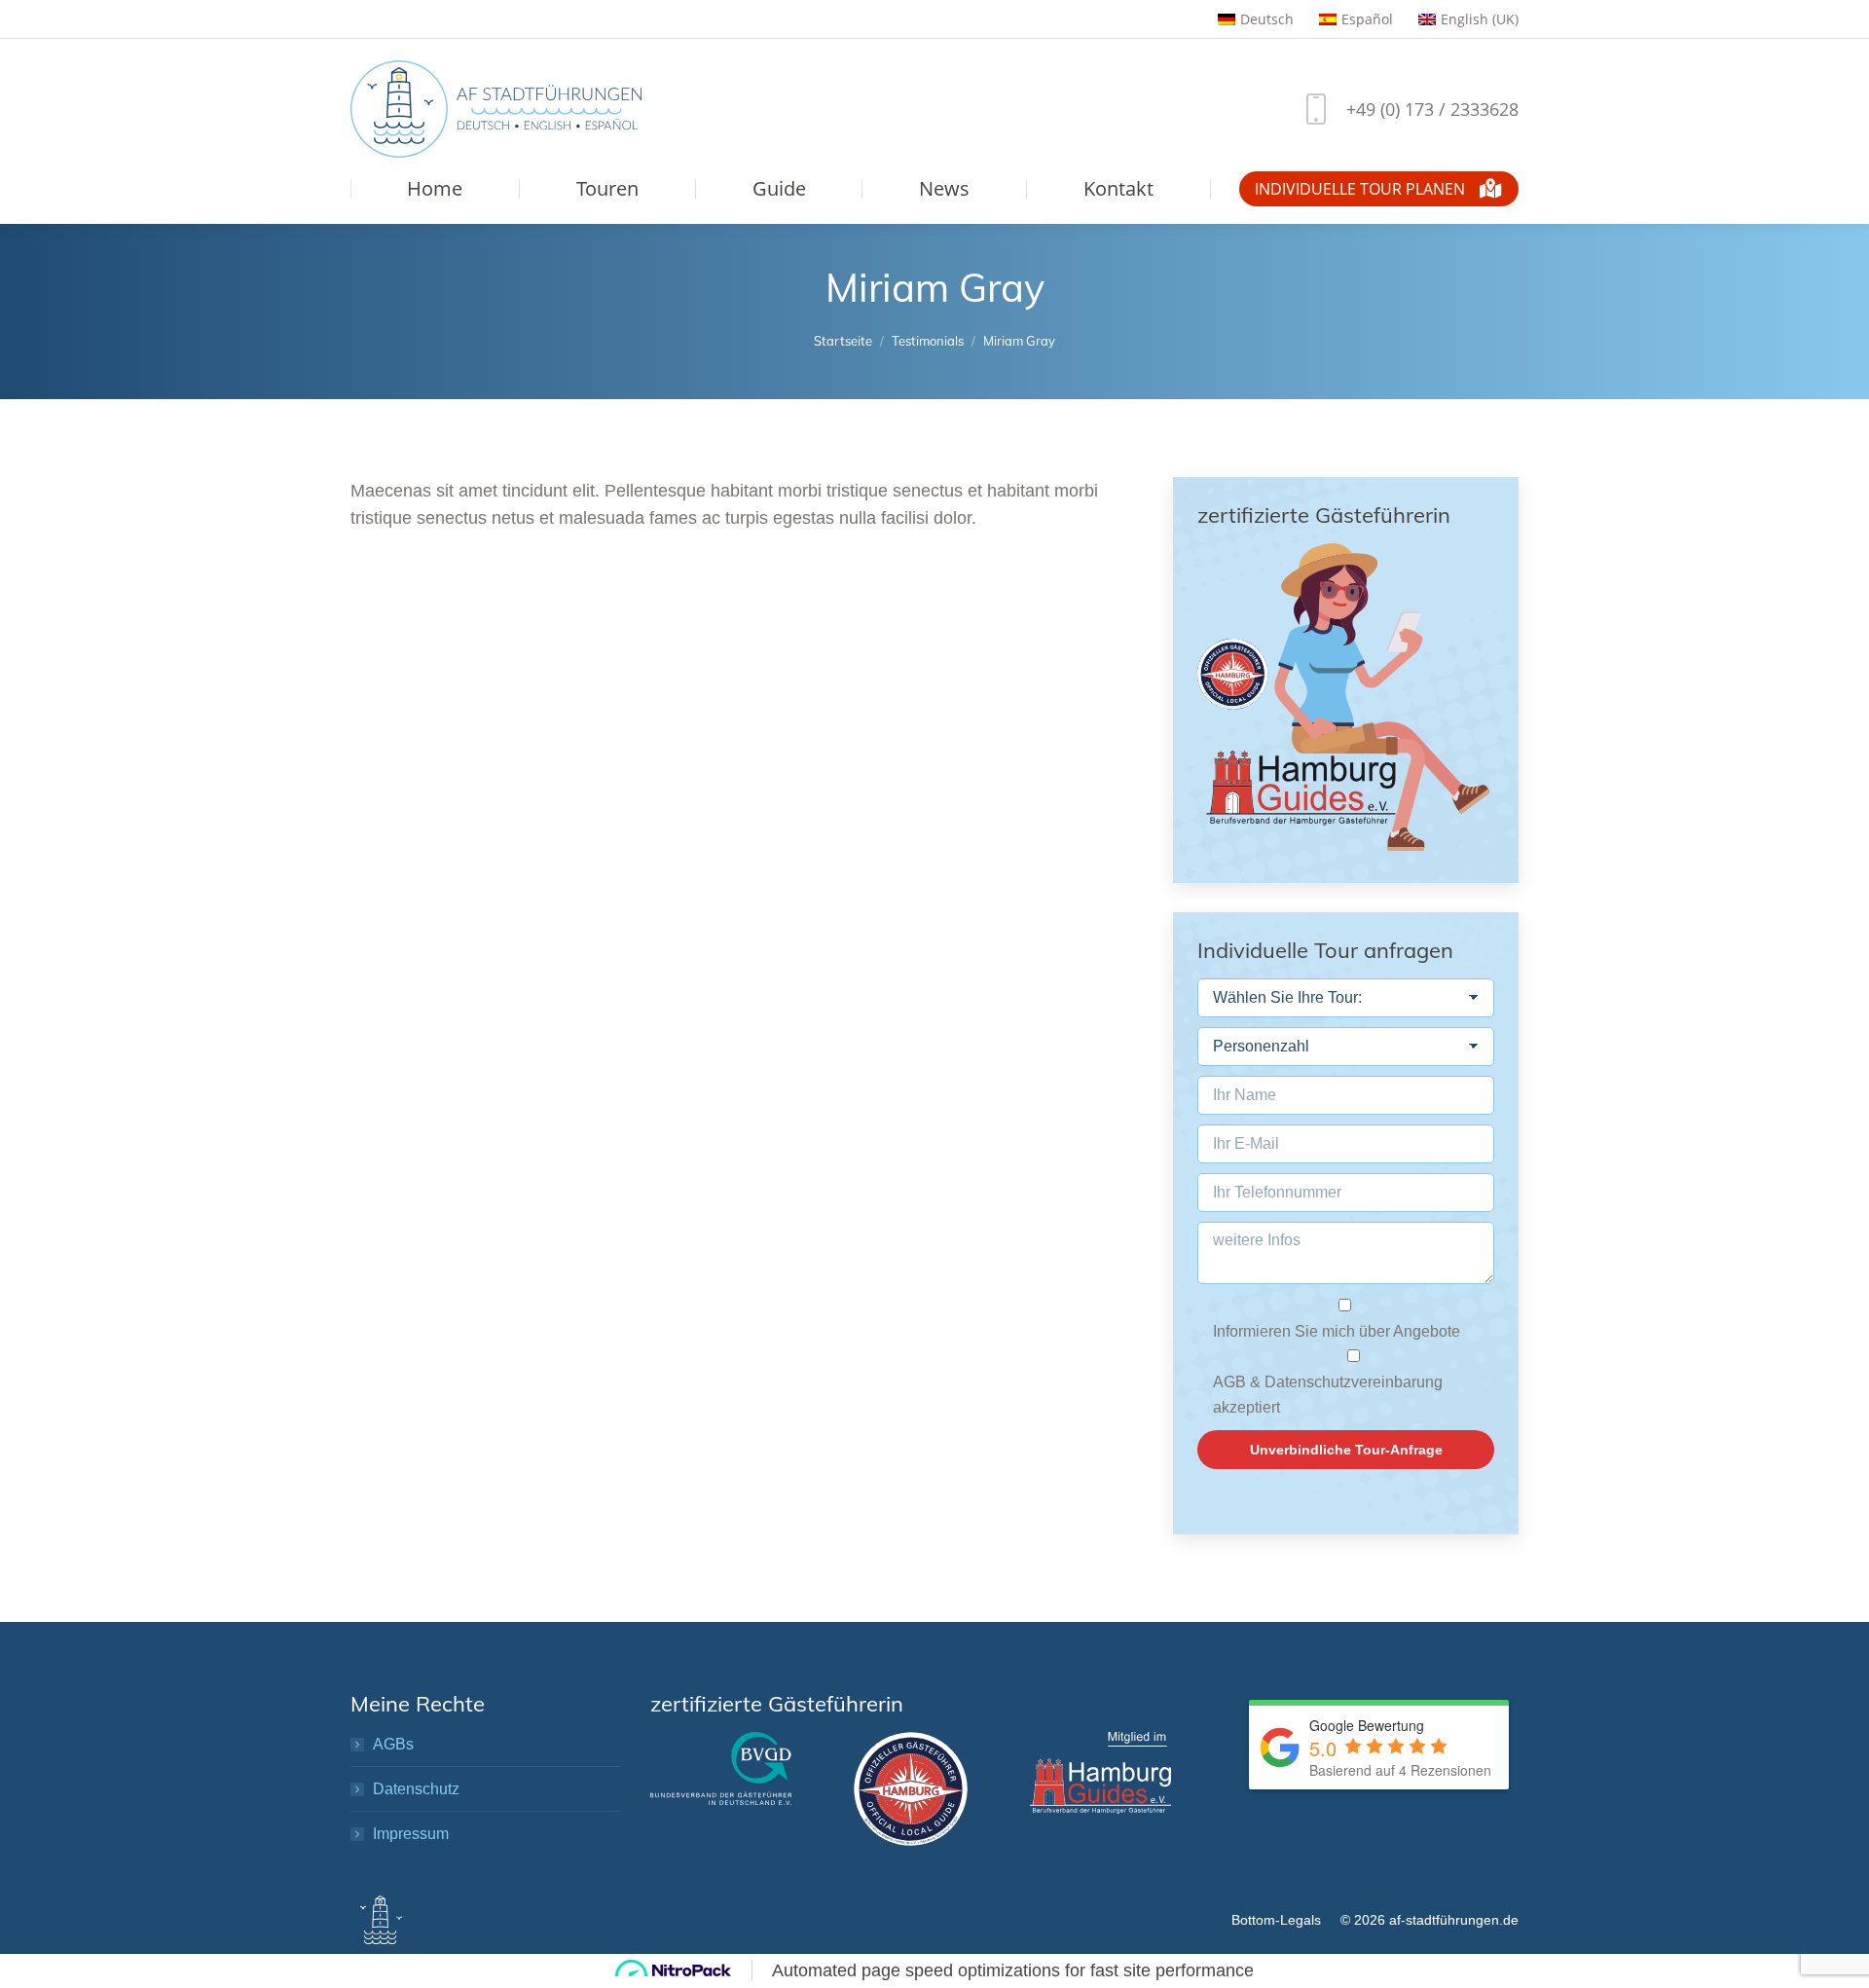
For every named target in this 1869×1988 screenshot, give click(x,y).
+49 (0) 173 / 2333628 (1432, 109)
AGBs (393, 1744)
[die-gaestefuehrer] (721, 1768)
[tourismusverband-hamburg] (911, 1789)
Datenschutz (416, 1789)
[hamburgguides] (1100, 1773)
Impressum (411, 1834)
